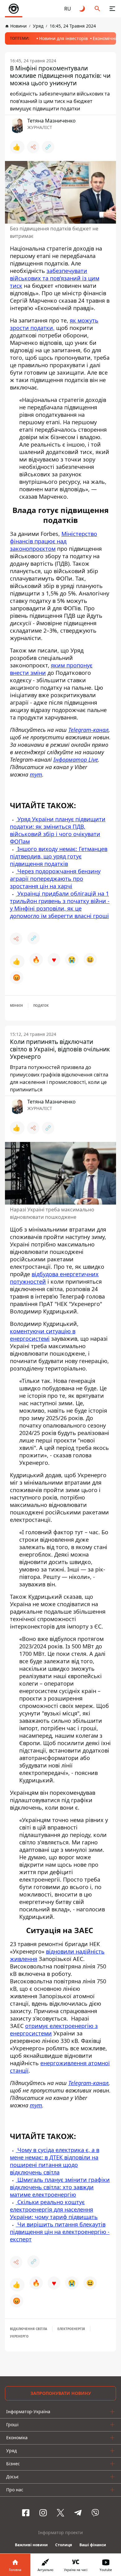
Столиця (64, 2545)
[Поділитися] (33, 147)
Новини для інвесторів (63, 38)
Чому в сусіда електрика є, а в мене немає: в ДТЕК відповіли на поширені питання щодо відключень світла (55, 2161)
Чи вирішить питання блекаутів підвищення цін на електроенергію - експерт (60, 2232)
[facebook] (26, 2513)
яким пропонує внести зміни (51, 669)
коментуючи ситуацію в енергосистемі (43, 1335)
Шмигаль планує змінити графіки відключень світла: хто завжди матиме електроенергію (60, 2187)
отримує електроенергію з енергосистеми (54, 2030)
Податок (41, 1005)
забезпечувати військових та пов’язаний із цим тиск (55, 278)
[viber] (95, 2513)
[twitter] (60, 2513)
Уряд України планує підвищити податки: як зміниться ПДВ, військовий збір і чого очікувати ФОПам (58, 830)
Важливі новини (31, 2545)
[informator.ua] (14, 9)
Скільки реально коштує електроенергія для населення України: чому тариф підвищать (54, 2209)
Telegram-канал (88, 2083)
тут (36, 2105)
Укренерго (19, 2336)
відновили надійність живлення (57, 1955)
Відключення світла (29, 2329)
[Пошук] (97, 9)
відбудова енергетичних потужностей (54, 1278)
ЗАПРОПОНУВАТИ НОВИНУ (61, 2393)
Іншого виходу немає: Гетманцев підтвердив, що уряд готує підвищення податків (59, 856)
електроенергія (71, 2329)
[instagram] (43, 2513)
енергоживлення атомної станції (60, 2067)
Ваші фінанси (93, 2545)
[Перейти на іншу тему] (83, 9)
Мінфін (16, 1005)
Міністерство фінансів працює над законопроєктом (54, 541)
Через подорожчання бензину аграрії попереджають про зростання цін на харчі (55, 879)
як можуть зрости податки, (54, 324)
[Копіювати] (48, 147)
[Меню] (112, 9)
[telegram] (78, 2513)
